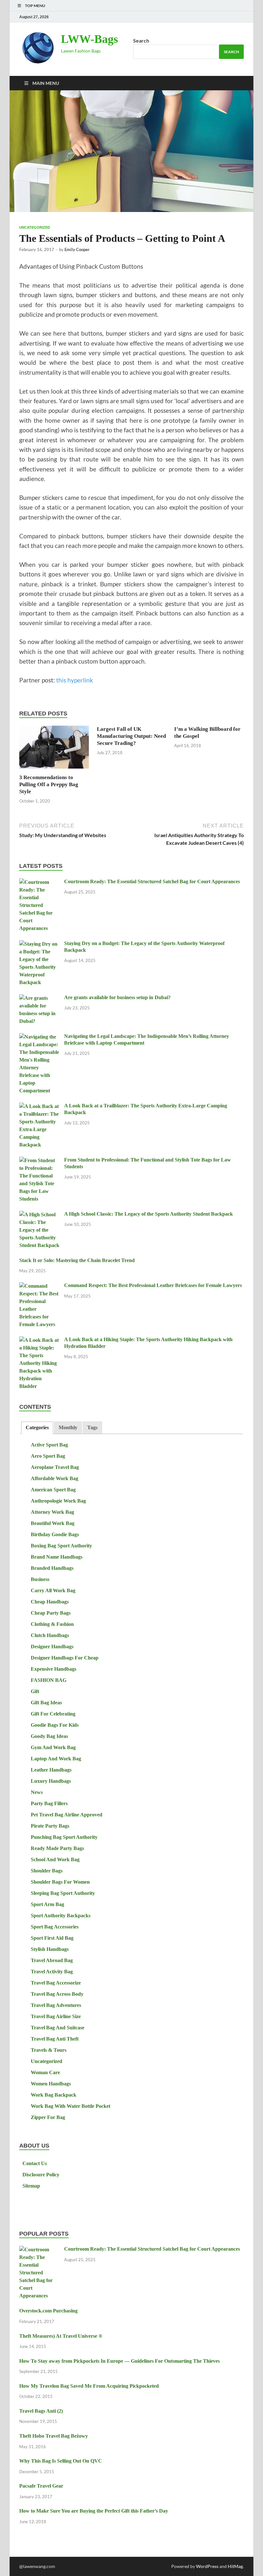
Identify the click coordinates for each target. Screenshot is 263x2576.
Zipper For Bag (48, 2117)
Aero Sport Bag (48, 1456)
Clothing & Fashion (52, 1624)
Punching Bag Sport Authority (64, 1837)
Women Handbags (51, 2084)
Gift (35, 1691)
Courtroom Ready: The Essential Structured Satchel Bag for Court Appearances (152, 881)
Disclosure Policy (41, 2175)
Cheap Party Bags (51, 1613)
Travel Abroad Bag (52, 1960)
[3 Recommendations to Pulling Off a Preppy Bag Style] (54, 749)
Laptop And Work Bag (56, 1759)
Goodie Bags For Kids (55, 1725)
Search (141, 41)
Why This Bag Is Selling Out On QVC (61, 2461)
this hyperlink (75, 680)
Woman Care (45, 2072)
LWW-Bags (89, 39)
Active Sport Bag (49, 1445)
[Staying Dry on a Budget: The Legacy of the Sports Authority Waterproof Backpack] (39, 944)
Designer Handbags (52, 1647)
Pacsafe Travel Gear (41, 2486)
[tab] (37, 1428)
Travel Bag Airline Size (56, 2016)
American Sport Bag (53, 1490)
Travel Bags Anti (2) (41, 2411)
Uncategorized (35, 227)
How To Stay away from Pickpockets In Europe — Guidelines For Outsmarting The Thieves (119, 2361)
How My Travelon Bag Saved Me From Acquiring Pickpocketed (89, 2386)
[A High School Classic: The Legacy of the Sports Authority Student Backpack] (39, 1215)
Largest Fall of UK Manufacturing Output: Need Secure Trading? (131, 736)
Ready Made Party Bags (57, 1848)
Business (40, 1579)
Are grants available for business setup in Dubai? (117, 997)
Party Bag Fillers (49, 1803)
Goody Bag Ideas (49, 1736)
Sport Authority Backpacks (61, 1916)
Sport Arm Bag (47, 1904)
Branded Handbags (52, 1568)
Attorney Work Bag (52, 1512)
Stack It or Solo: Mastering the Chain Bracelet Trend (77, 1260)
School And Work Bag (55, 1859)
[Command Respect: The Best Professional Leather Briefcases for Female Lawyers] (39, 1286)
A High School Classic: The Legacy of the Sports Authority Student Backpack (148, 1214)
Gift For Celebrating (53, 1714)
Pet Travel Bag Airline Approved (67, 1815)
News (37, 1792)
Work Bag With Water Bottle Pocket (71, 2106)
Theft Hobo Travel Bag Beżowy (54, 2436)
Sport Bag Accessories (55, 1927)
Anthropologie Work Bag (58, 1501)
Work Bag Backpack (54, 2095)
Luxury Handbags (51, 1781)
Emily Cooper (77, 249)
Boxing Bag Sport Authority (61, 1546)
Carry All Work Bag (53, 1590)
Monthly (68, 1427)
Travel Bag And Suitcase (58, 2028)
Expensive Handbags (54, 1669)
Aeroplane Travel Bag (55, 1467)
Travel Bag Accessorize (56, 1983)
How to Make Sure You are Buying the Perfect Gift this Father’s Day (94, 2511)
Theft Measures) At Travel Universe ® (61, 2336)
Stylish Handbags (50, 1949)
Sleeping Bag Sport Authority (63, 1893)
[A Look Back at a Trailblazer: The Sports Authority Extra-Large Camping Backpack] (39, 1107)
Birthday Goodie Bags (55, 1534)
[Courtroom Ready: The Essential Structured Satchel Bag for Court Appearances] (39, 882)
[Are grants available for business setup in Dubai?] (39, 998)
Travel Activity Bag (52, 1972)
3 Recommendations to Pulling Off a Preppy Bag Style (49, 784)
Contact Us (35, 2163)
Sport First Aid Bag (52, 1938)
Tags (92, 1427)
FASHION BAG (49, 1680)
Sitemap (31, 2186)
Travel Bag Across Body (57, 1994)
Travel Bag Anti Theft (55, 2039)
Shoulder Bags (47, 1871)
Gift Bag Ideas (46, 1703)
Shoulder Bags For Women (60, 1882)
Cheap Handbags (50, 1602)
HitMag (235, 2566)
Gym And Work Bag (53, 1747)
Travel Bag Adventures (56, 2005)
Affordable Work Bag (55, 1478)
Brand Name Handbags (57, 1557)
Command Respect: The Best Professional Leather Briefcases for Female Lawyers (153, 1285)
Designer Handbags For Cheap (65, 1658)
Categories (37, 1427)
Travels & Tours (49, 2050)
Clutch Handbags (50, 1635)
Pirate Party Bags (50, 1826)
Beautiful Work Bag (53, 1523)
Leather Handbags (51, 1770)
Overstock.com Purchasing (48, 2311)
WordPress (207, 2566)
